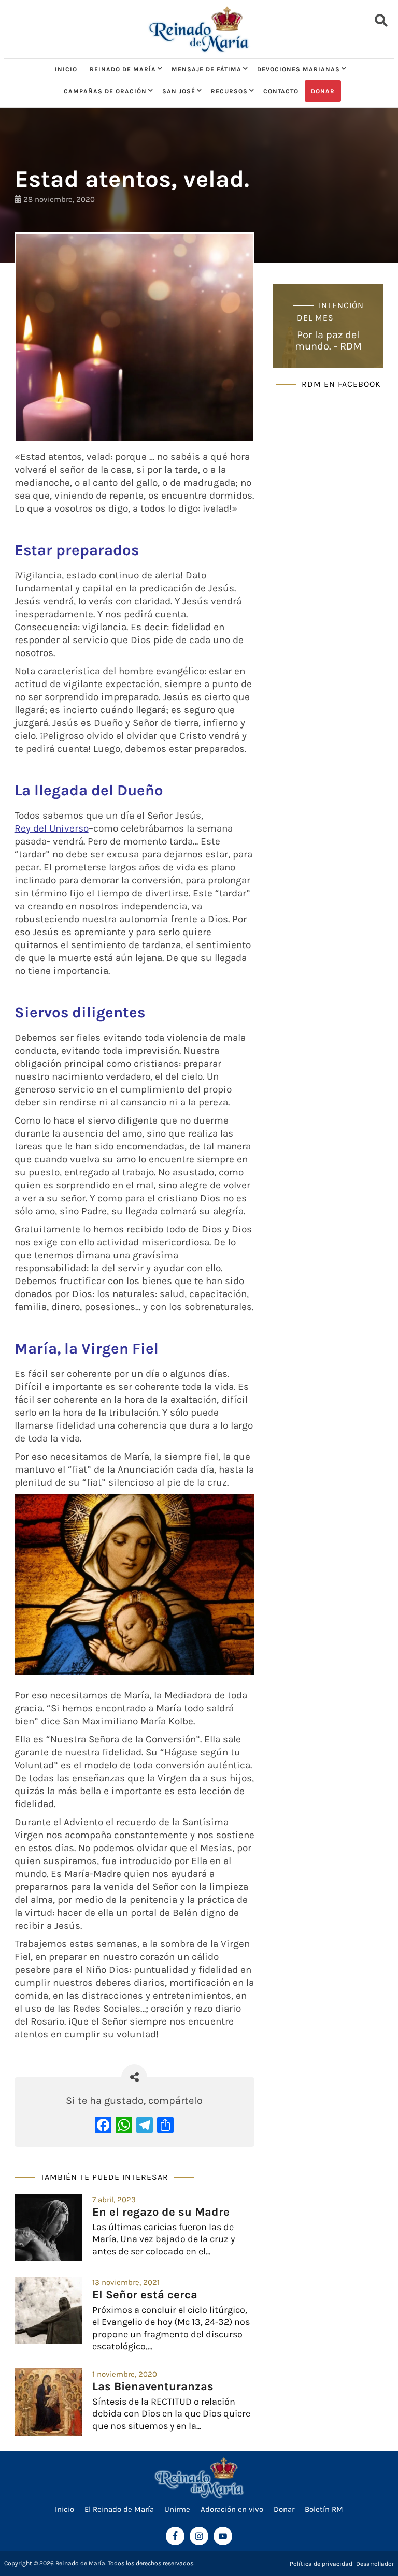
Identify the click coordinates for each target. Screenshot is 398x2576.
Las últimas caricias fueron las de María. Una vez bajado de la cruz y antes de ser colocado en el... (164, 2239)
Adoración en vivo (232, 2509)
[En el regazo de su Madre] (48, 2228)
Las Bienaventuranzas (153, 2386)
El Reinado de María (119, 2509)
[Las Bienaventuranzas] (48, 2402)
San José (179, 91)
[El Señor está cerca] (48, 2310)
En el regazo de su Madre (161, 2212)
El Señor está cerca (145, 2295)
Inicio (66, 69)
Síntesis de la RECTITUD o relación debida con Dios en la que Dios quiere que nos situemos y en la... (171, 2414)
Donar (323, 91)
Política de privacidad (321, 2564)
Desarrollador (375, 2564)
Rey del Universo (52, 828)
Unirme (177, 2509)
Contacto (281, 91)
